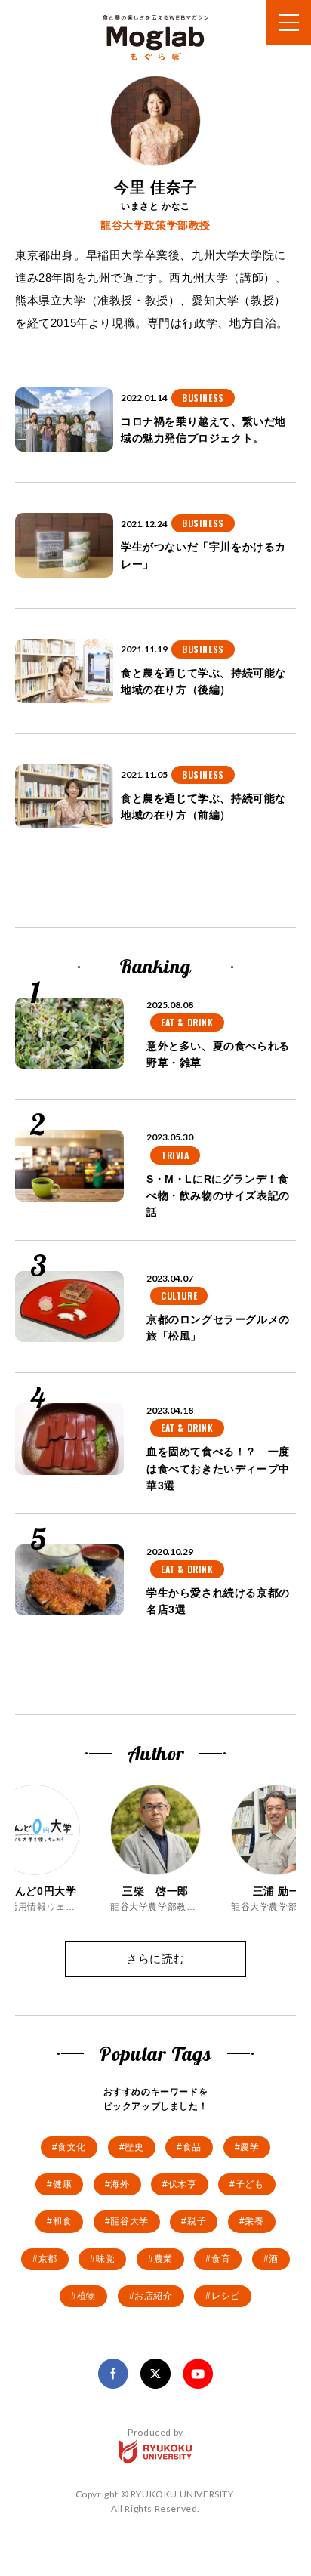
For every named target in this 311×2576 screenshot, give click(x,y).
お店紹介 (153, 2296)
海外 (120, 2184)
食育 (221, 2259)
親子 (197, 2221)
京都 (48, 2259)
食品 (192, 2147)
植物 (86, 2296)
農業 (163, 2259)
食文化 (72, 2147)
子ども (250, 2184)
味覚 (105, 2259)
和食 (62, 2221)
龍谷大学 (129, 2221)
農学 (249, 2147)
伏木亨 (183, 2184)
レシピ (226, 2296)
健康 (62, 2184)
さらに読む (155, 1959)
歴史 (134, 2147)
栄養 (254, 2221)
